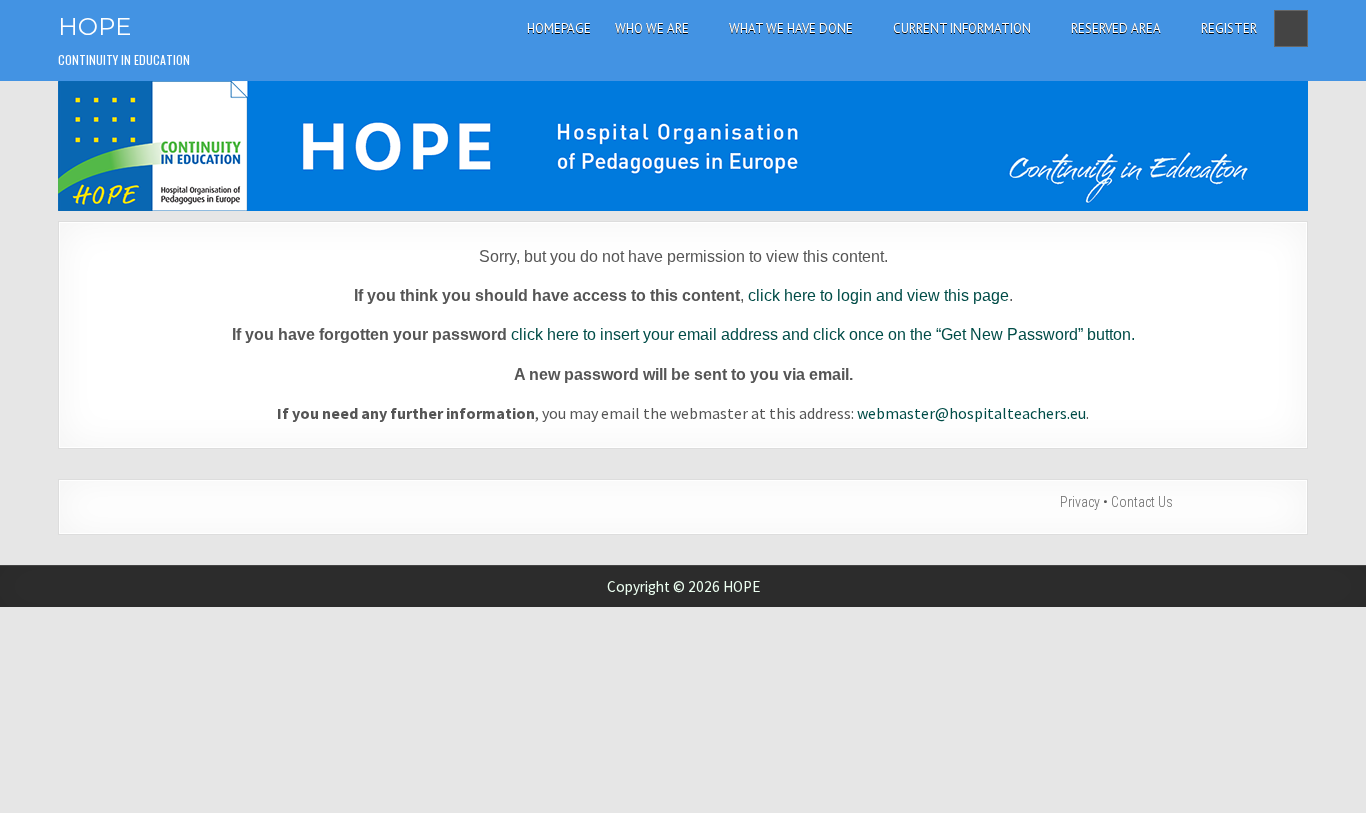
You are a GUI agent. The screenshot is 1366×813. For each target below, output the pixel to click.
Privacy (1080, 502)
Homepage (559, 28)
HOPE (94, 26)
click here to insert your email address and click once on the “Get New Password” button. (823, 334)
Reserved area (1116, 28)
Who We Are (652, 28)
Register (1229, 28)
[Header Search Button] (1291, 28)
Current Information (962, 28)
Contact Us (1142, 502)
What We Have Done (791, 28)
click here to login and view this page (878, 295)
